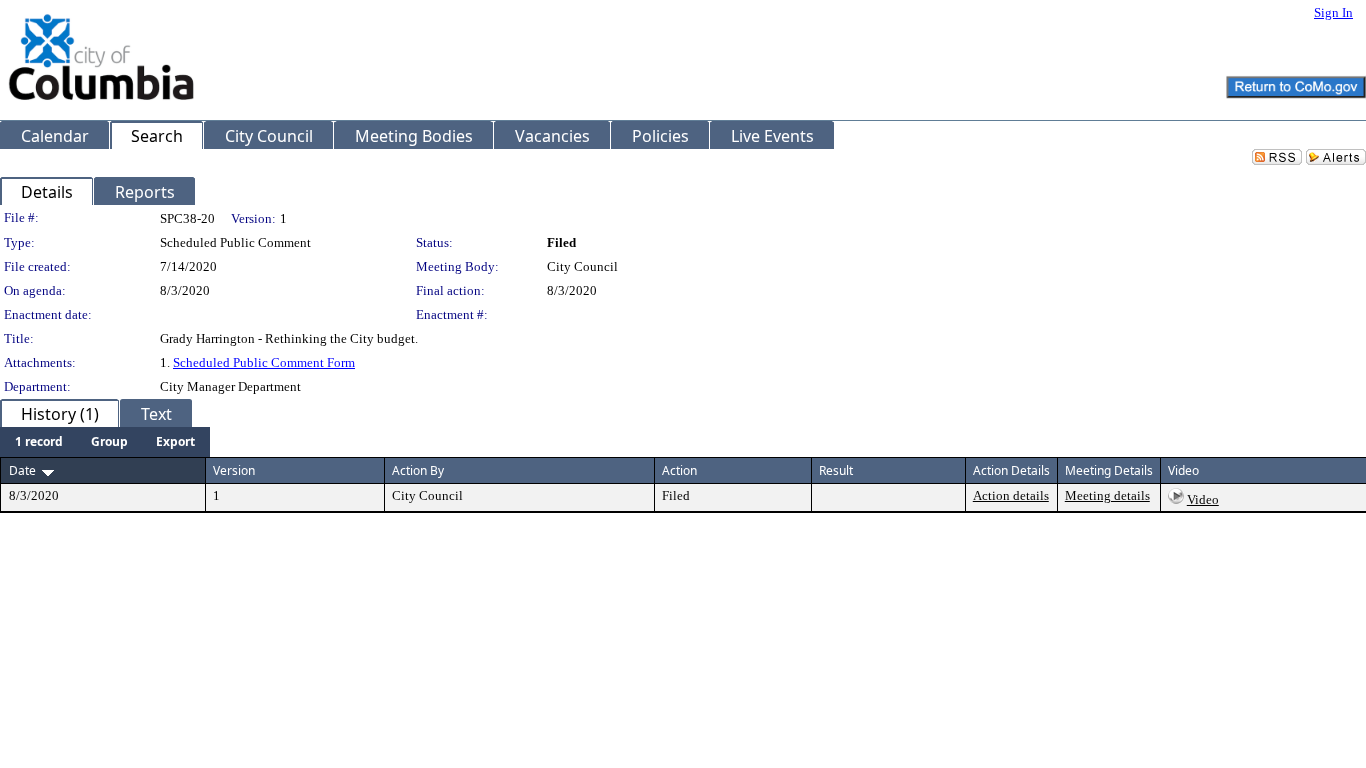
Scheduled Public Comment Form (264, 362)
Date (22, 470)
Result (836, 470)
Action (679, 470)
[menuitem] (39, 442)
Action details (1011, 495)
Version (234, 470)
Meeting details (1107, 495)
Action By (418, 470)
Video (1203, 499)
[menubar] (105, 442)
